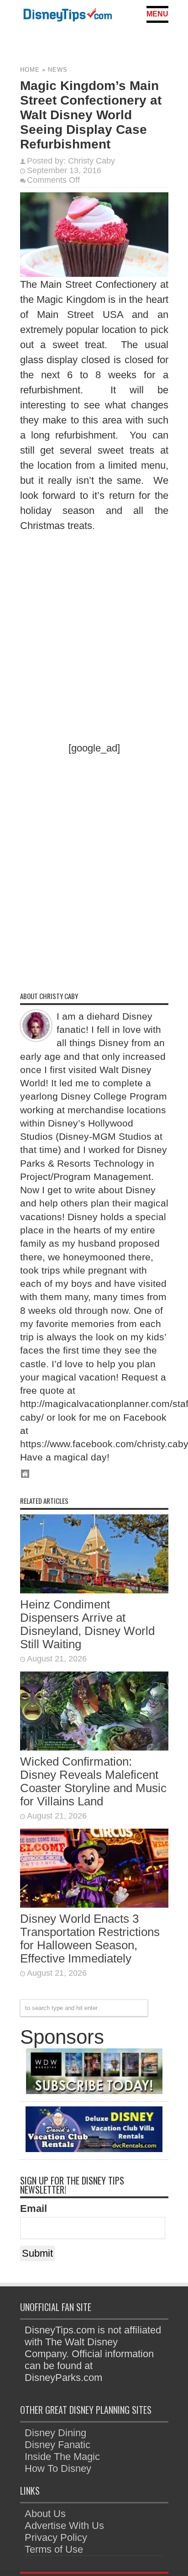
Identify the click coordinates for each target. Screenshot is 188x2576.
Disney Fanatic (57, 2445)
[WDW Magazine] (94, 2091)
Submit (37, 2253)
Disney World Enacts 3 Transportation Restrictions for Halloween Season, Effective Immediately (90, 1939)
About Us (45, 2514)
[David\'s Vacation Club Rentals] (94, 2149)
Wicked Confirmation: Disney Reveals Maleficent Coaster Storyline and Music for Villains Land (93, 1781)
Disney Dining (55, 2433)
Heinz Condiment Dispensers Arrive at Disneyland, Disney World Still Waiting (87, 1624)
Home (30, 70)
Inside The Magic (62, 2457)
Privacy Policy (56, 2537)
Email (34, 2208)
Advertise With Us (64, 2526)
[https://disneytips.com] (68, 16)
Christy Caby (91, 161)
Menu (157, 14)
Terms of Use (54, 2549)
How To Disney (58, 2468)
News (58, 70)
